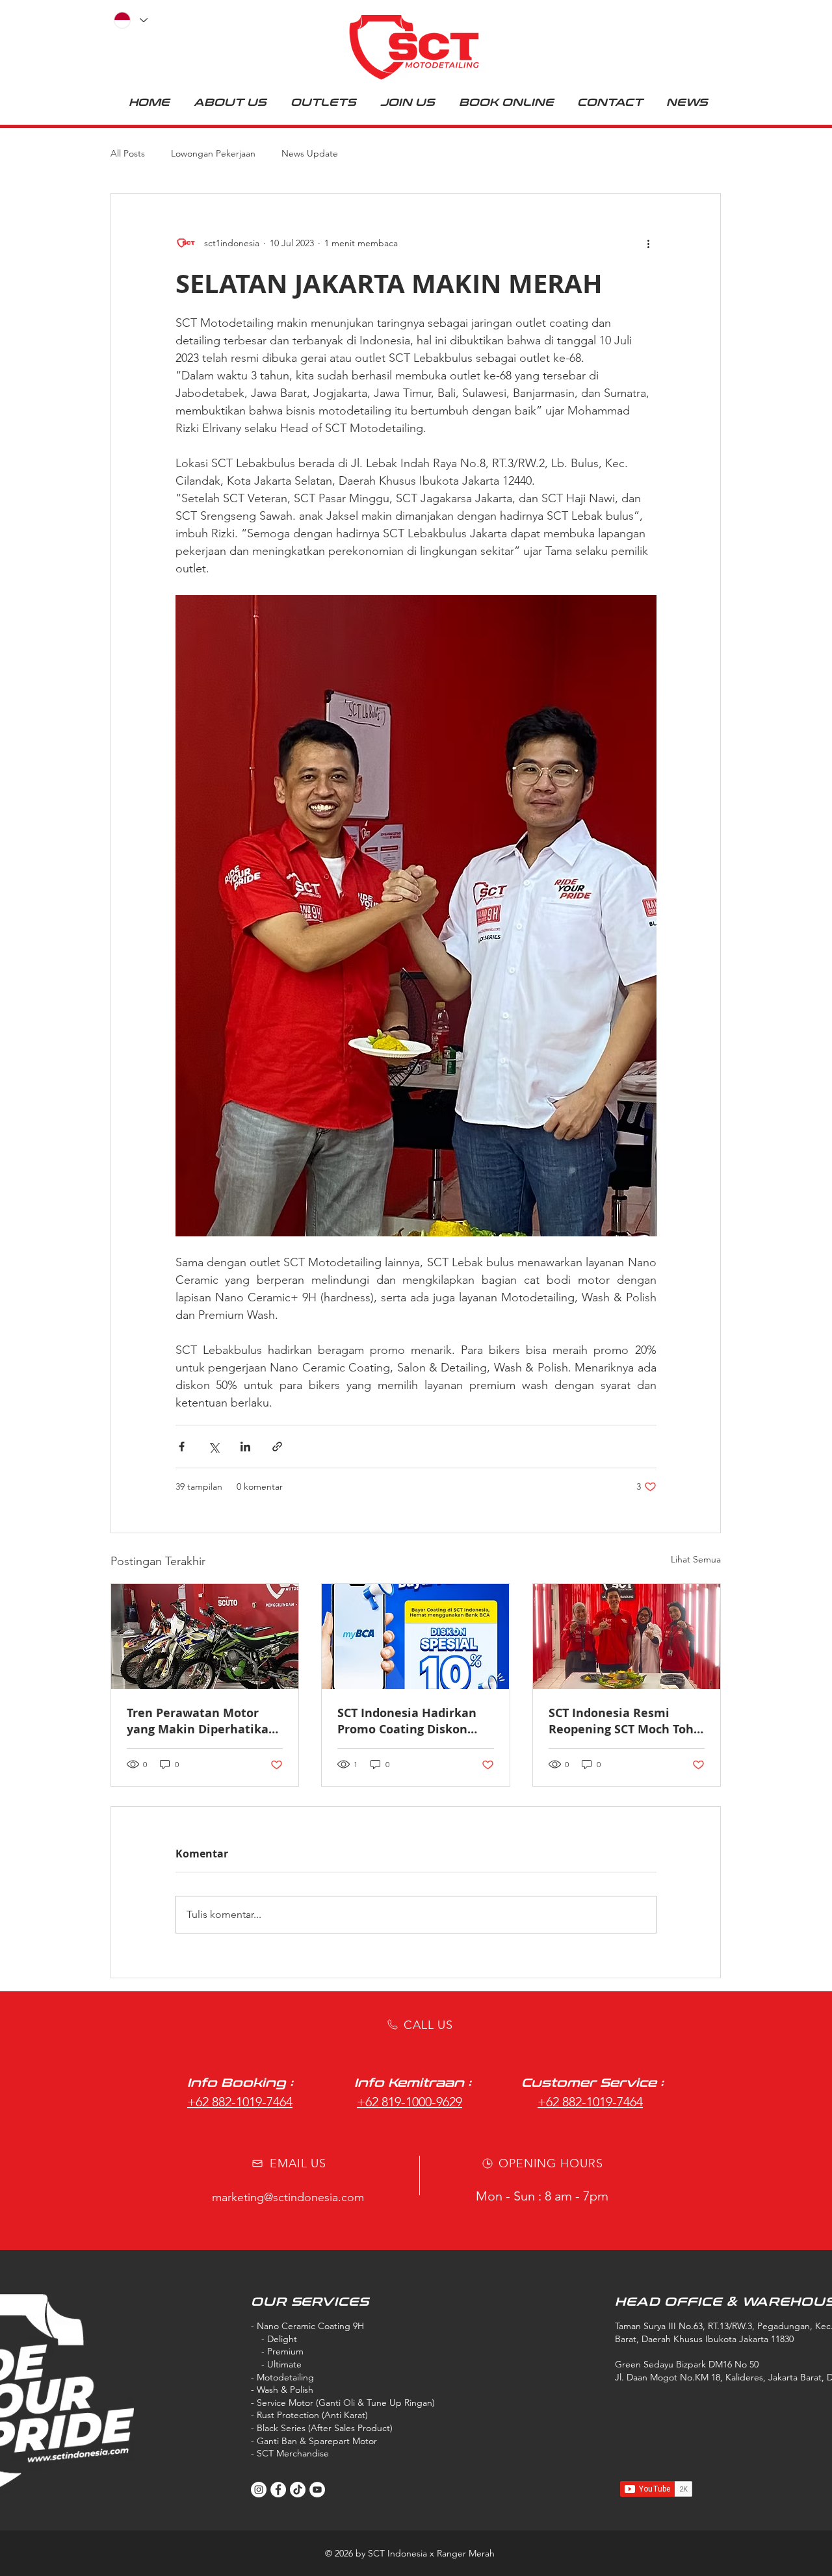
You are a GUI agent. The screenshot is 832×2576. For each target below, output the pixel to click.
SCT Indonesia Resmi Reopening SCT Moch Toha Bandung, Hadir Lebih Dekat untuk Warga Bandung (625, 1721)
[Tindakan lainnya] (649, 243)
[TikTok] (298, 2490)
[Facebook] (278, 2490)
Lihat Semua (696, 1559)
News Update (310, 153)
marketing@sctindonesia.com (288, 2197)
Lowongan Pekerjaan (213, 153)
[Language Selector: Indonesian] (130, 20)
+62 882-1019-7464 (590, 2102)
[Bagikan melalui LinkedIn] (245, 1447)
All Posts (128, 153)
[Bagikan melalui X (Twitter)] (214, 1447)
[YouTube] (317, 2490)
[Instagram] (259, 2490)
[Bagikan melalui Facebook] (182, 1447)
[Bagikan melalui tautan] (277, 1447)
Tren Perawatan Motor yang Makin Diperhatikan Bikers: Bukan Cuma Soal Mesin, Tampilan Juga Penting (201, 1721)
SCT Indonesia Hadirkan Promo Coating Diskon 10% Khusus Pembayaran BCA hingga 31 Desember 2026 (411, 1721)
